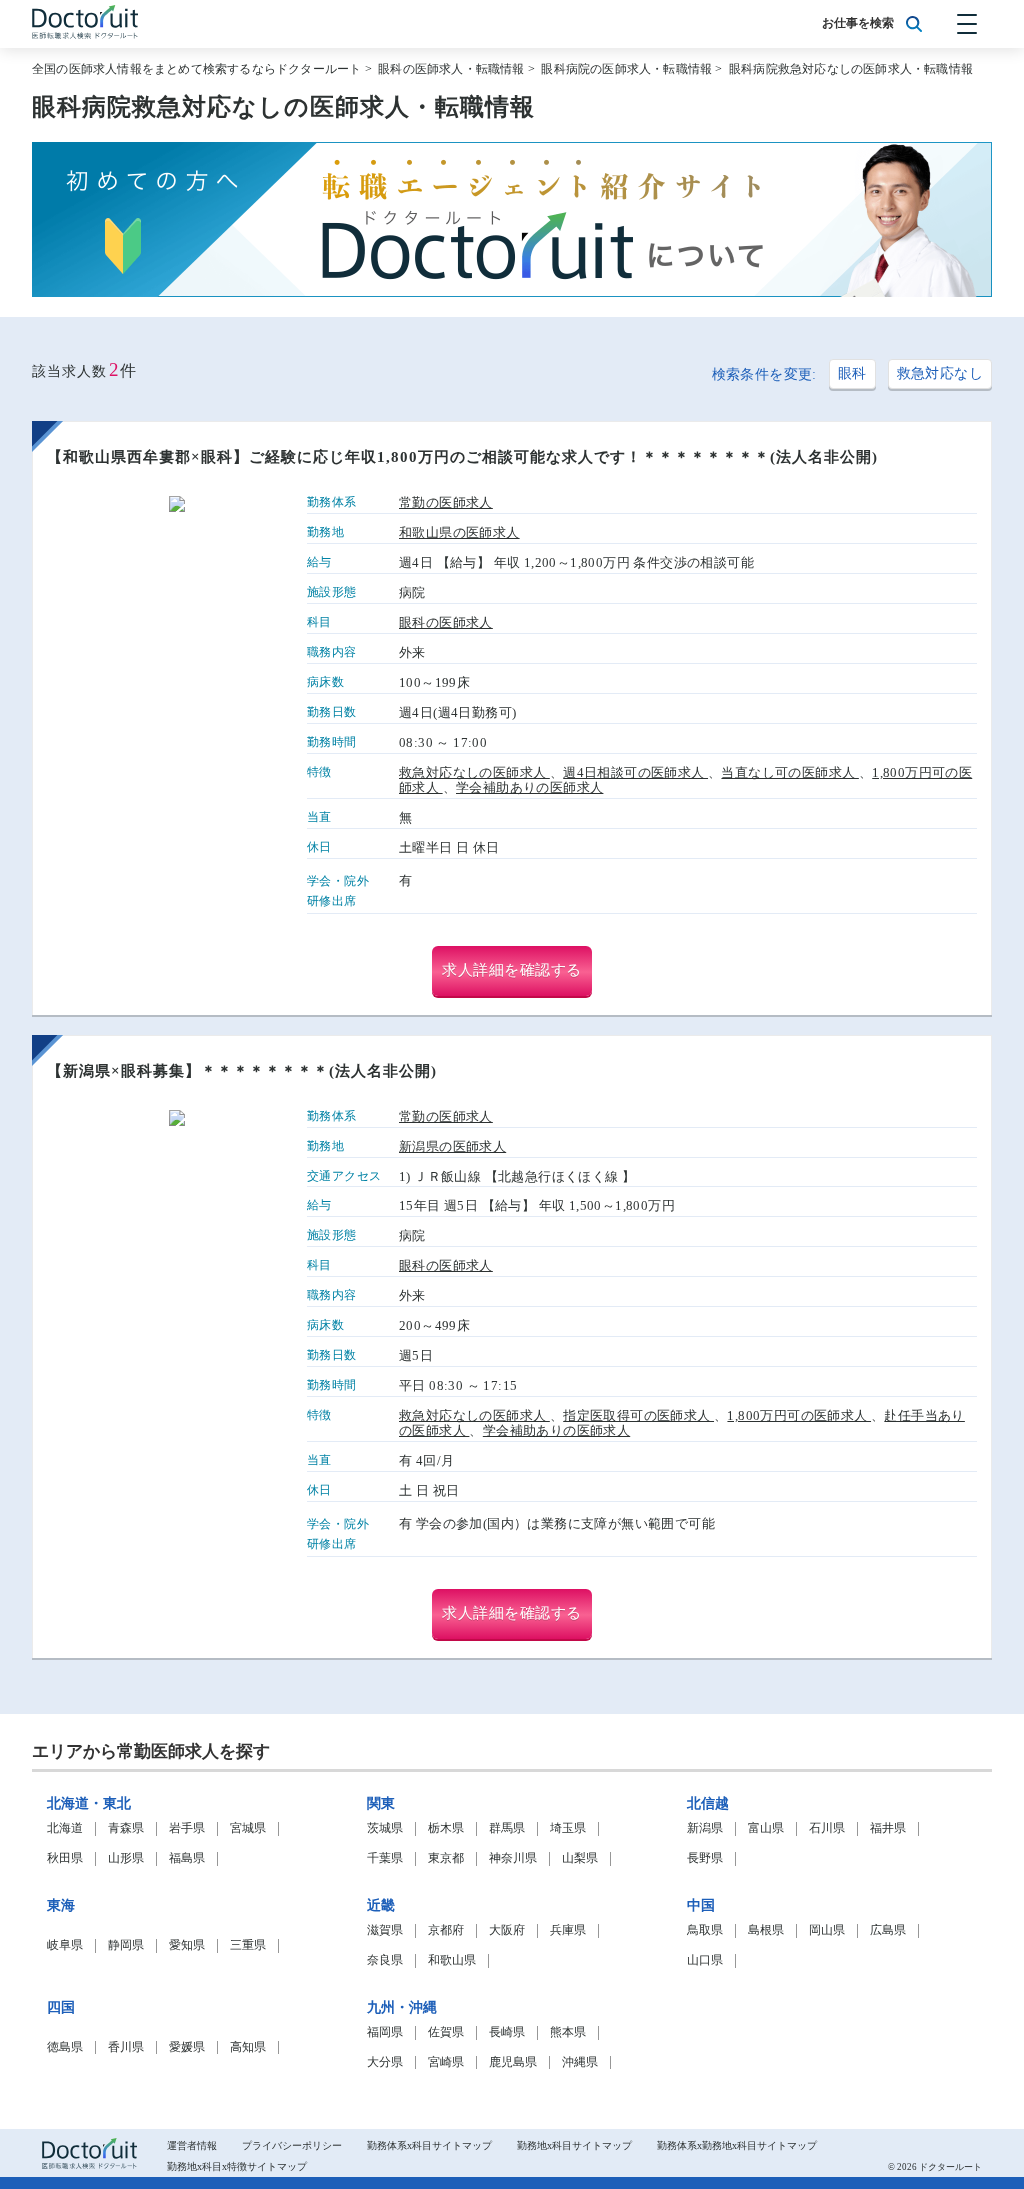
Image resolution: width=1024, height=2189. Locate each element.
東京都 (446, 1858)
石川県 (827, 1828)
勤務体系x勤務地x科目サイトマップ (737, 2145)
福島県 (187, 1858)
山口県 (705, 1960)
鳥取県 (705, 1930)
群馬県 (507, 1828)
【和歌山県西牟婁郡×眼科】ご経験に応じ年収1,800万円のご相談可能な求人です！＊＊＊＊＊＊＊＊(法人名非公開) (462, 457)
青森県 (126, 1828)
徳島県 (65, 2047)
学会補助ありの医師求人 (529, 787)
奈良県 (385, 1960)
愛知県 (187, 1945)
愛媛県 (187, 2047)
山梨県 (580, 1858)
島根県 (766, 1930)
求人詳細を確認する (512, 970)
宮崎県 (446, 2062)
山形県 (126, 1858)
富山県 (766, 1828)
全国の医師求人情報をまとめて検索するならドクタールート (196, 69)
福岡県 (385, 2032)
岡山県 (827, 1930)
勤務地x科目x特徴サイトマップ (237, 2166)
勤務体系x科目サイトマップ (429, 2145)
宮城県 (248, 1828)
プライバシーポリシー (292, 2145)
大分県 (385, 2062)
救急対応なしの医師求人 (474, 772)
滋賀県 (385, 1930)
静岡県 (126, 1945)
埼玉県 (568, 1828)
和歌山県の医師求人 (459, 533)
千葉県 (385, 1858)
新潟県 (705, 1828)
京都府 (446, 1930)
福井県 (888, 1828)
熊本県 (568, 2032)
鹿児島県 (513, 2062)
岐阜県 (65, 1945)
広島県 (888, 1930)
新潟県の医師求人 (452, 1147)
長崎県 (507, 2032)
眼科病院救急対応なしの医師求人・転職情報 (851, 69)
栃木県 (446, 1828)
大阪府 (507, 1930)
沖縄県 (580, 2062)
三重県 (248, 1945)
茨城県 (385, 1828)
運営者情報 (192, 2145)
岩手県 (187, 1828)
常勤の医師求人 (446, 503)
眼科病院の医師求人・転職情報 (626, 69)
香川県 (126, 2047)
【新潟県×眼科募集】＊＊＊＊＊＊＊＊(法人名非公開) (242, 1071)
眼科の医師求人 (446, 622)
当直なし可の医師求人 (789, 772)
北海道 (65, 1828)
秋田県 (65, 1858)
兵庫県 (568, 1930)
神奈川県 (513, 1858)
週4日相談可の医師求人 (635, 772)
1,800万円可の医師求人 (799, 1415)
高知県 (248, 2047)
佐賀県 (446, 2032)
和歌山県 (452, 1960)
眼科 (852, 373)
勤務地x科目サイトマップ (574, 2145)
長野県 (705, 1858)
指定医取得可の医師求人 (638, 1415)
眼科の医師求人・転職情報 (451, 69)
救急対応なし (940, 373)
